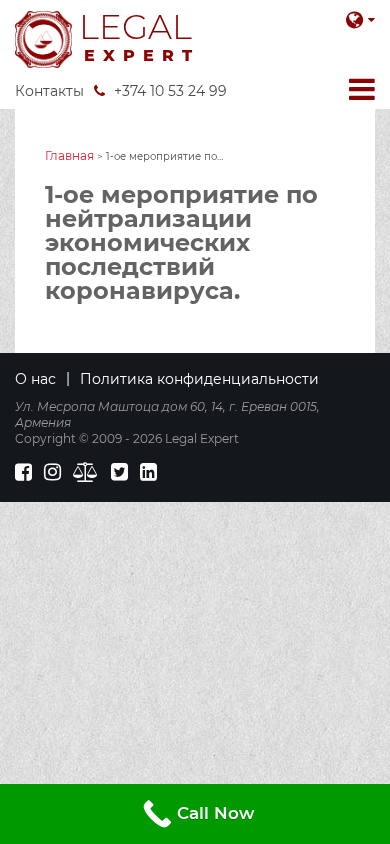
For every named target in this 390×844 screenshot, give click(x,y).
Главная (69, 155)
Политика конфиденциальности (199, 379)
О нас (35, 379)
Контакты (49, 91)
